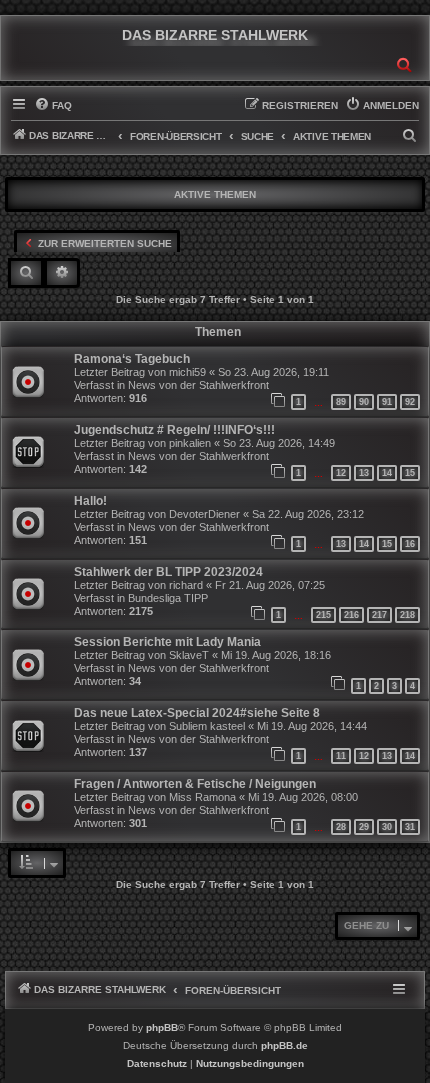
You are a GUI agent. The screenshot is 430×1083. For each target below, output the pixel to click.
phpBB (162, 1027)
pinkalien (190, 443)
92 (410, 402)
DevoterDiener (204, 514)
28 (341, 827)
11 (341, 756)
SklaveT (189, 655)
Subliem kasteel (207, 726)
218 (407, 615)
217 (379, 615)
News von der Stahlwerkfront (198, 385)
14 (387, 473)
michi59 (187, 372)
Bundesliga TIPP (168, 598)
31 (410, 827)
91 (387, 402)
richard (186, 585)
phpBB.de (284, 1045)
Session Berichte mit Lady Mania (167, 642)
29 (364, 827)
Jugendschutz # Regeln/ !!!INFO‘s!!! (174, 430)
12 (341, 473)
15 (410, 473)
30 (387, 827)
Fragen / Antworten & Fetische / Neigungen (195, 784)
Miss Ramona (202, 797)
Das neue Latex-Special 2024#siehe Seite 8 (197, 713)
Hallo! (90, 501)
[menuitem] (53, 106)
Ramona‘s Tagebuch (132, 359)
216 (351, 615)
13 (364, 473)
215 (323, 615)
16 (410, 544)
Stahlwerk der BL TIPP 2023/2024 (168, 572)
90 (364, 402)
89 (341, 402)
